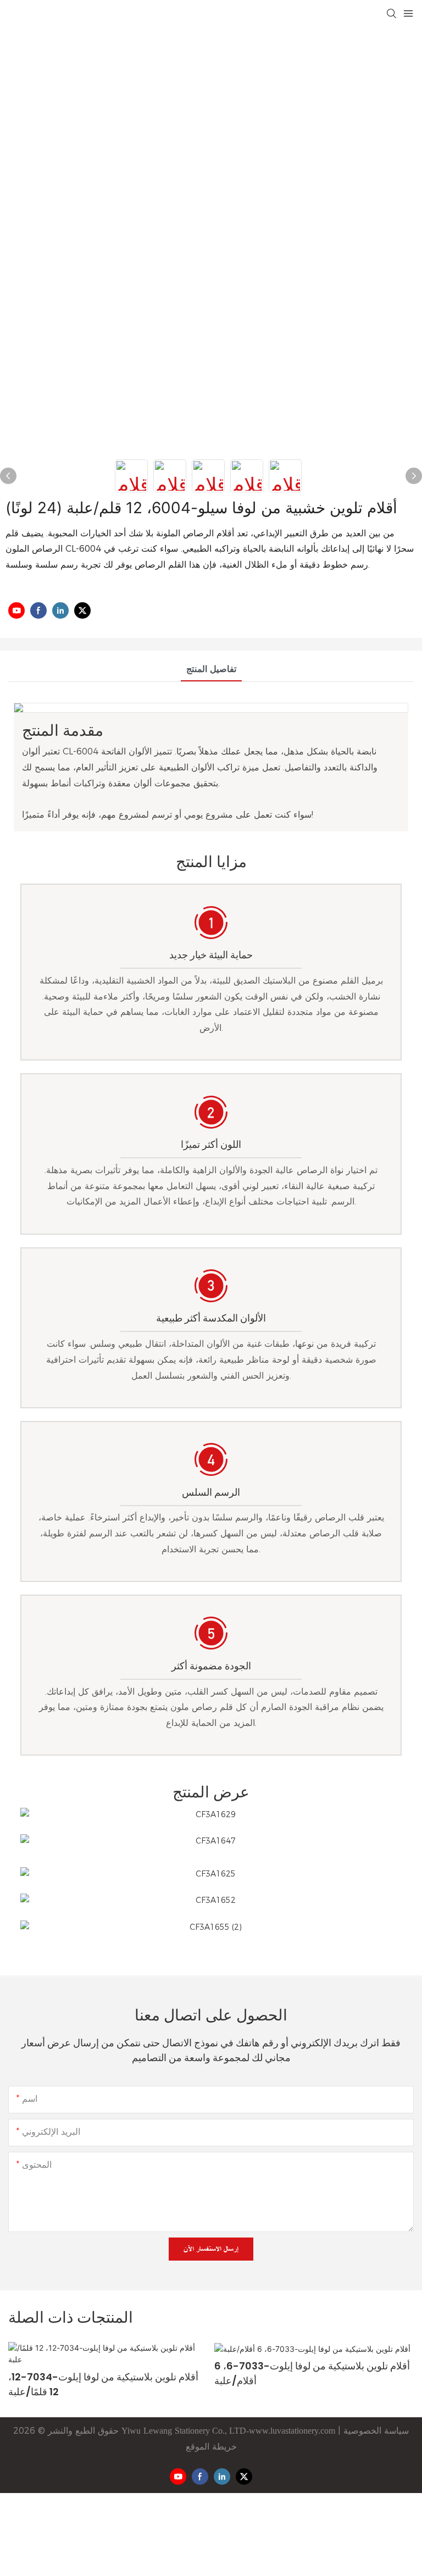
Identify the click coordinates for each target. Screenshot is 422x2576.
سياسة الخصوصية (375, 2431)
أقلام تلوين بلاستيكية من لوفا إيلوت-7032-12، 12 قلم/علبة (309, 2373)
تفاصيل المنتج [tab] (211, 669)
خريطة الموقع (211, 2447)
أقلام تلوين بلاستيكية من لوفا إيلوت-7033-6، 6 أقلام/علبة (106, 2373)
